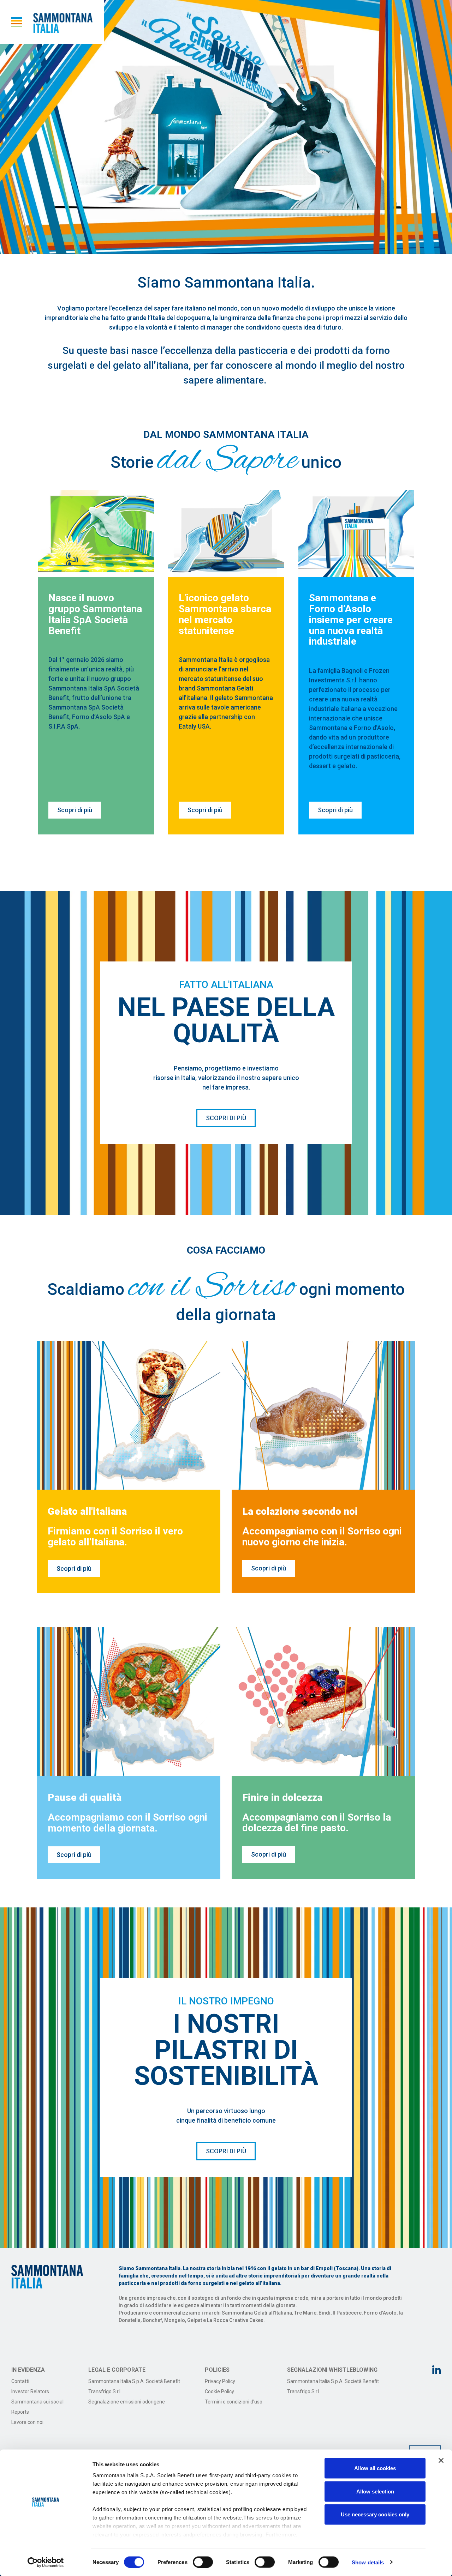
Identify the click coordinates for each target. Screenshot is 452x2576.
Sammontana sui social (37, 2402)
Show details (368, 2562)
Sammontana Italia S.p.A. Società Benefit (134, 2381)
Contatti (20, 2381)
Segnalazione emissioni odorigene (127, 2402)
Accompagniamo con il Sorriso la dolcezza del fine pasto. (317, 1823)
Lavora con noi (27, 2422)
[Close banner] (441, 2461)
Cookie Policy (219, 2391)
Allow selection (375, 2491)
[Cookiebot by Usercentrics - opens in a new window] (46, 2562)
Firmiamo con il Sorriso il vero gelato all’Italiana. (115, 1537)
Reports (20, 2412)
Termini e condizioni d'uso (234, 2402)
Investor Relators (30, 2391)
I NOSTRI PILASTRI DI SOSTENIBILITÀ (226, 2050)
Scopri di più (75, 810)
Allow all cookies (375, 2468)
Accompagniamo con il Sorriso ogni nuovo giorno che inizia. (322, 1537)
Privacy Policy (220, 2381)
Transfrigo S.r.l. (105, 2391)
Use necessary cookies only (375, 2514)
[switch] (203, 2562)
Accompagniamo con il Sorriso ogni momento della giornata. (127, 1823)
